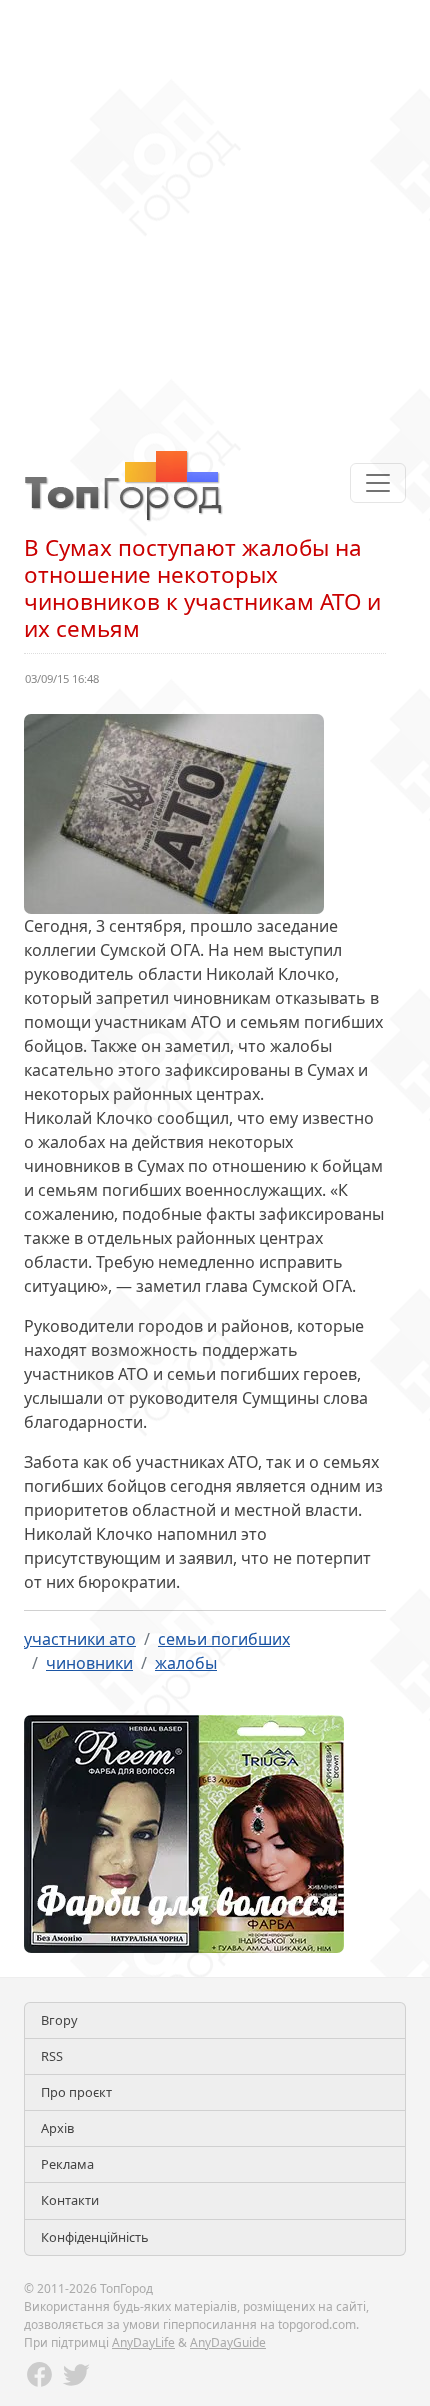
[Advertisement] (215, 215)
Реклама (67, 2164)
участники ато (80, 1639)
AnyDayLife (143, 2342)
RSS (52, 2056)
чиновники (89, 1663)
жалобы (186, 1663)
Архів (57, 2128)
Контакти (70, 2200)
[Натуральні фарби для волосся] (184, 1832)
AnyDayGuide (228, 2342)
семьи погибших (224, 1639)
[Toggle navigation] (378, 483)
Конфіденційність (95, 2237)
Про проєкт (76, 2092)
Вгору (59, 2020)
